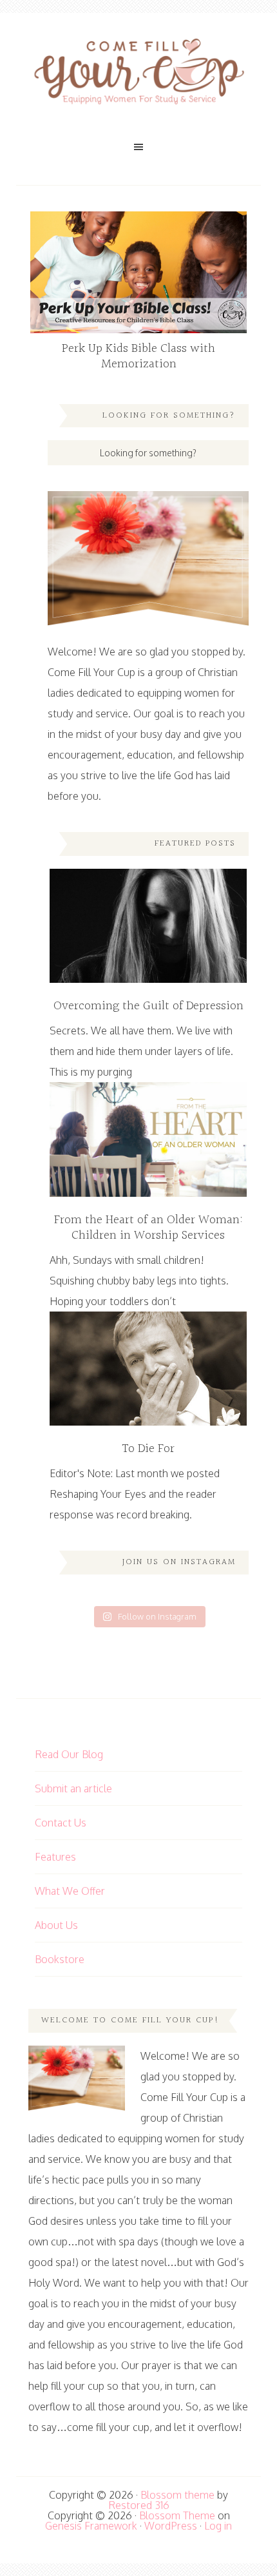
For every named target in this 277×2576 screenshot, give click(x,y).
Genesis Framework (91, 2526)
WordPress (171, 2526)
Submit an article (73, 1788)
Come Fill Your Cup (138, 74)
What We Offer (70, 1891)
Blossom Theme (177, 2515)
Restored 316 (139, 2505)
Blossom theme (177, 2495)
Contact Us (61, 1823)
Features (55, 1857)
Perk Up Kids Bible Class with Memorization (138, 356)
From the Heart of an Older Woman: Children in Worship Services (148, 1228)
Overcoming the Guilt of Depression (148, 1006)
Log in (218, 2526)
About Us (56, 1925)
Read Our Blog (69, 1754)
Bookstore (60, 1959)
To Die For (148, 1449)
